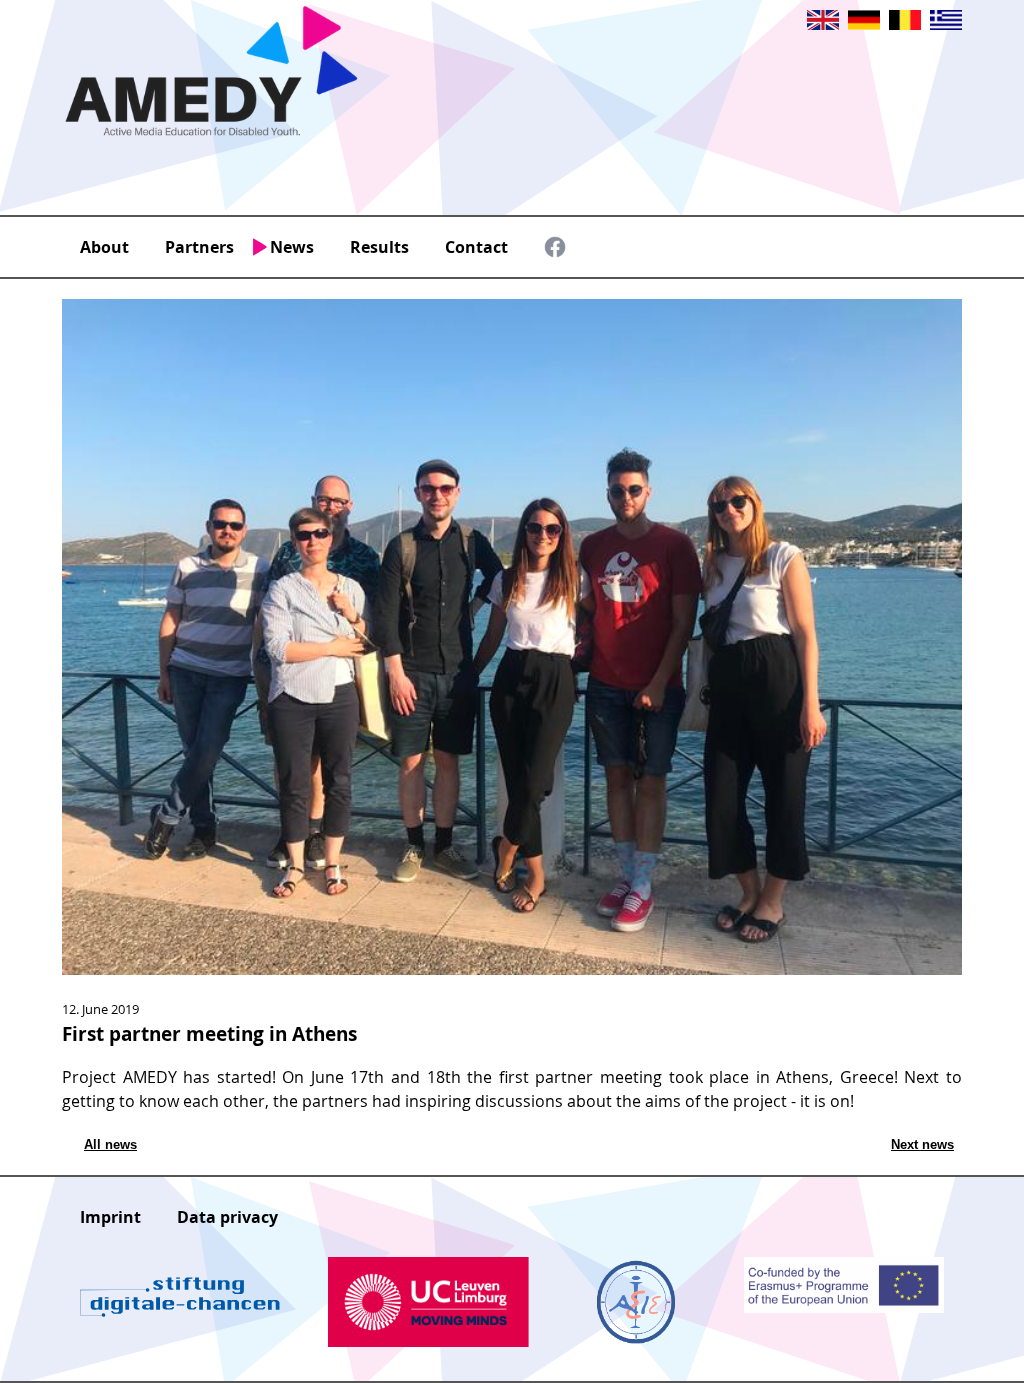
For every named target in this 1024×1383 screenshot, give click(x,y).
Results (379, 247)
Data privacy (227, 1217)
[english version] (823, 24)
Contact (476, 247)
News (292, 247)
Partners (199, 247)
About (104, 247)
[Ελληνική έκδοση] (946, 24)
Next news (922, 1144)
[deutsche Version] (864, 24)
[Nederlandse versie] (905, 24)
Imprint (110, 1217)
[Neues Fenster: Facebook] (555, 252)
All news (110, 1144)
